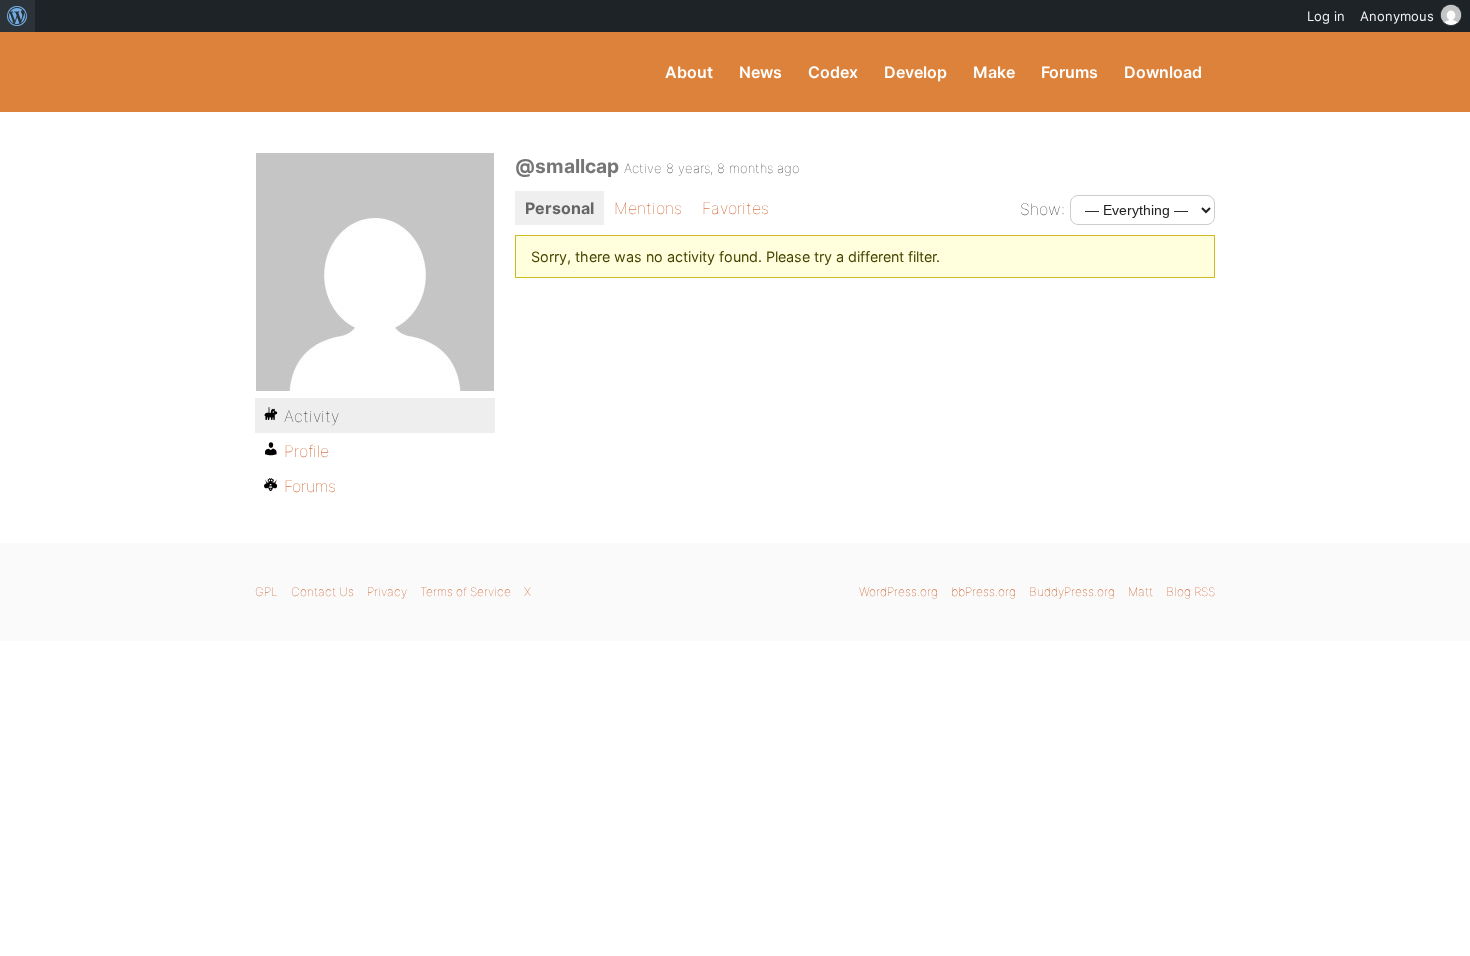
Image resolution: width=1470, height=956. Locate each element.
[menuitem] (17, 16)
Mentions (648, 208)
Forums (1069, 72)
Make (994, 72)
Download (1163, 72)
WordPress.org (898, 591)
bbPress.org (983, 591)
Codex (833, 72)
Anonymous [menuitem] (1397, 16)
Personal (559, 208)
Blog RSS (1190, 591)
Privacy (387, 591)
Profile (306, 451)
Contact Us (322, 591)
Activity (311, 416)
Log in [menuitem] (1326, 16)
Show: (1042, 209)
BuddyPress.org (389, 72)
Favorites (735, 208)
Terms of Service (465, 591)
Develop (915, 72)
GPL (266, 591)
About (689, 72)
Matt (1140, 591)
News (760, 72)
